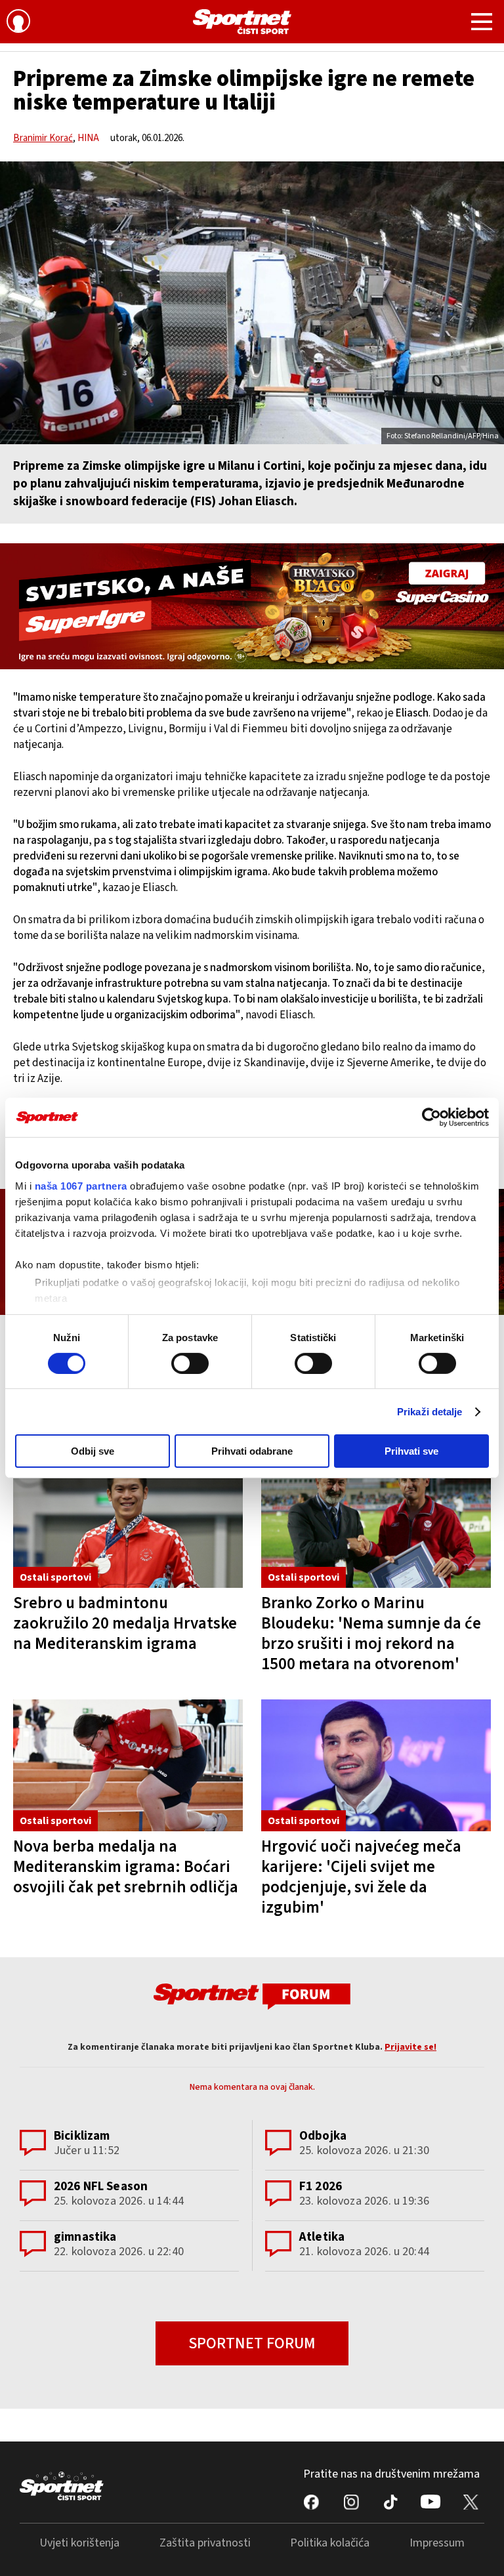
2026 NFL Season (101, 2187)
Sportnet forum (252, 2343)
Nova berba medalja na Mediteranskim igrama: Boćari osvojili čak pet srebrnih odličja (126, 1867)
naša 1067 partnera (81, 1185)
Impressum (437, 2543)
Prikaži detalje (430, 1412)
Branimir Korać (43, 138)
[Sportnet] (242, 22)
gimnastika (85, 2237)
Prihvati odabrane (252, 1451)
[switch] (190, 1363)
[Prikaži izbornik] (482, 24)
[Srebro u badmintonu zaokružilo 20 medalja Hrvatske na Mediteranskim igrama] (128, 1521)
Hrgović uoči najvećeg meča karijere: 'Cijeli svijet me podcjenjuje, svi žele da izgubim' (361, 1877)
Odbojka (323, 2136)
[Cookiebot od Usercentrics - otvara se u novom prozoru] (431, 1117)
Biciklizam (82, 2136)
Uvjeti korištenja (79, 2543)
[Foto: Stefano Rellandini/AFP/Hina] (252, 303)
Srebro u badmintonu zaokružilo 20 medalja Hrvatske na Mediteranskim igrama (125, 1623)
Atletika (322, 2237)
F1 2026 (321, 2187)
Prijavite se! (410, 2047)
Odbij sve (93, 1451)
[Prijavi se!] (18, 23)
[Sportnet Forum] (252, 1996)
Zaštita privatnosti (205, 2543)
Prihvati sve (411, 1451)
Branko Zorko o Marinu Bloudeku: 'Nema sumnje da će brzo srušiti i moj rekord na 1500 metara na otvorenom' (371, 1633)
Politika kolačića (330, 2543)
